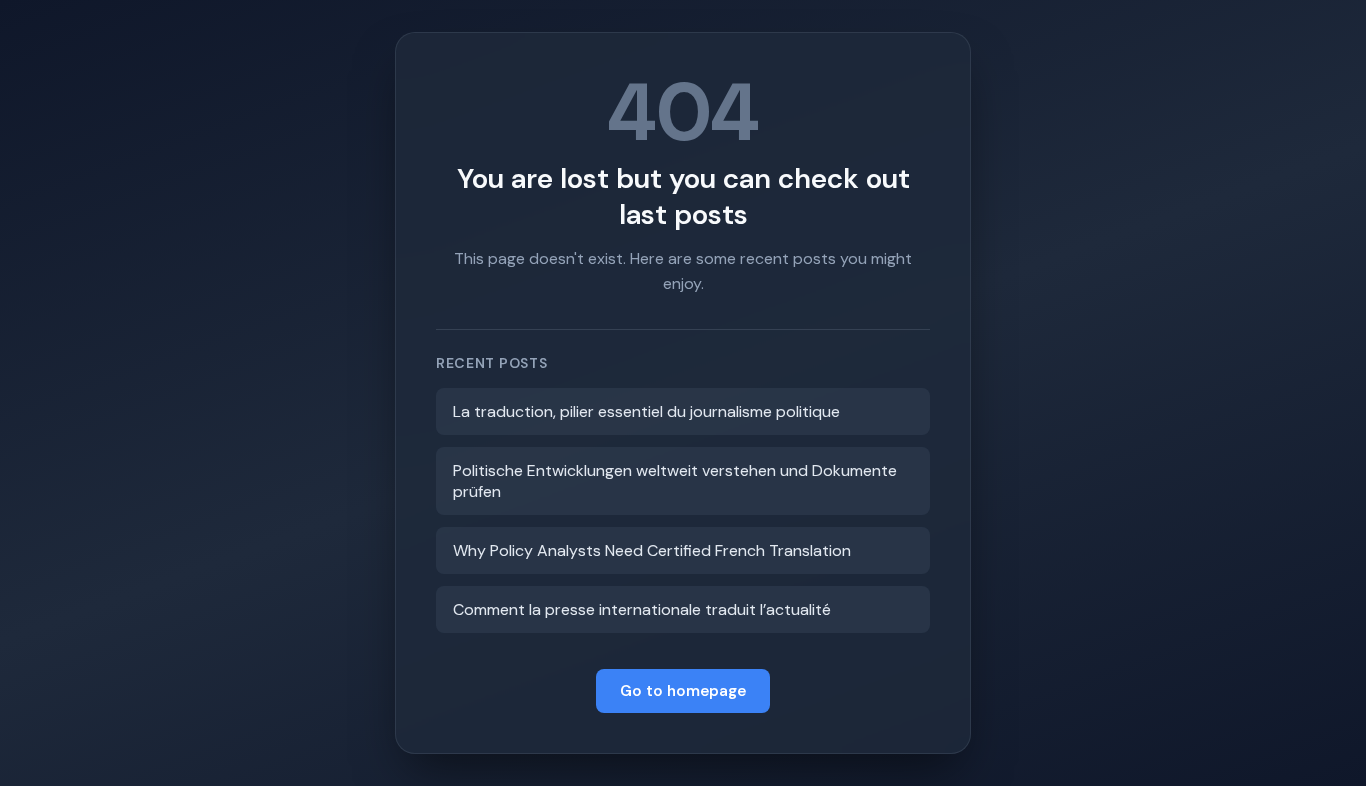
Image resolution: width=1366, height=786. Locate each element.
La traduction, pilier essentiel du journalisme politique (646, 411)
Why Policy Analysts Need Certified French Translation (652, 550)
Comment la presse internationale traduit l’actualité (642, 609)
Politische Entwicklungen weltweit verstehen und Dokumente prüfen (675, 481)
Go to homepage (683, 691)
